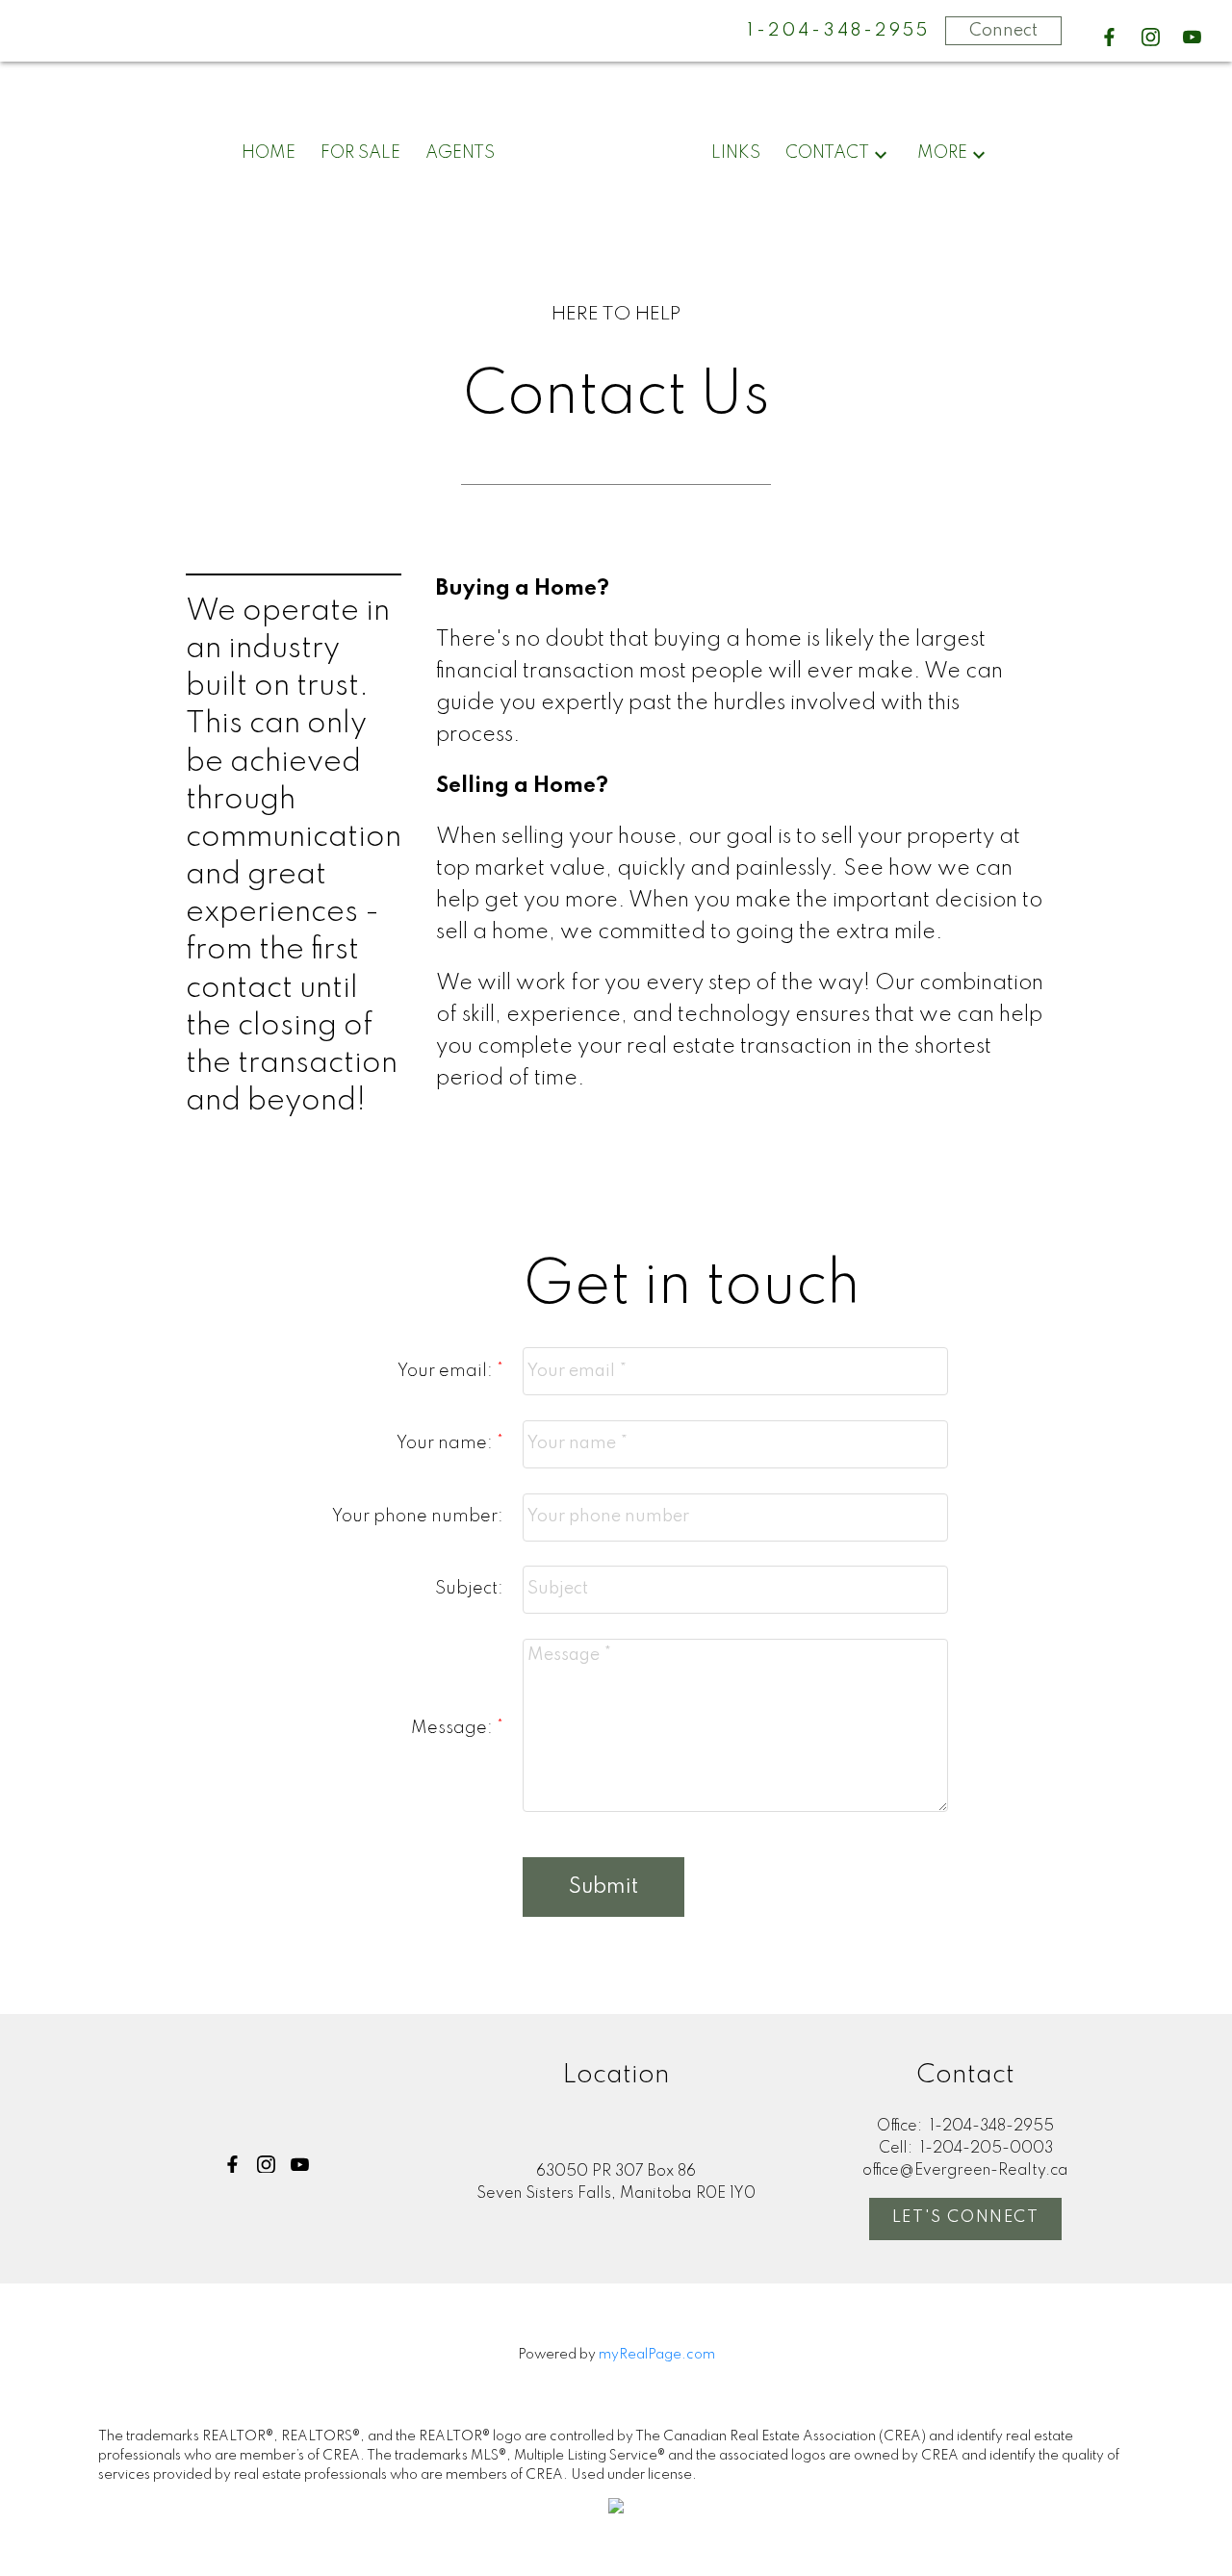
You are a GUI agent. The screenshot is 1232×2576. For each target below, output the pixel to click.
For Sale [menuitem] (360, 153)
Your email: (447, 1371)
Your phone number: (418, 1517)
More (942, 153)
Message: (454, 1728)
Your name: (447, 1443)
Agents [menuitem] (460, 153)
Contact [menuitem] (827, 153)
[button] (1109, 37)
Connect (1003, 31)
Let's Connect (966, 2218)
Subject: (469, 1589)
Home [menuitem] (269, 153)
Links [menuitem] (736, 153)
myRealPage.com (657, 2355)
